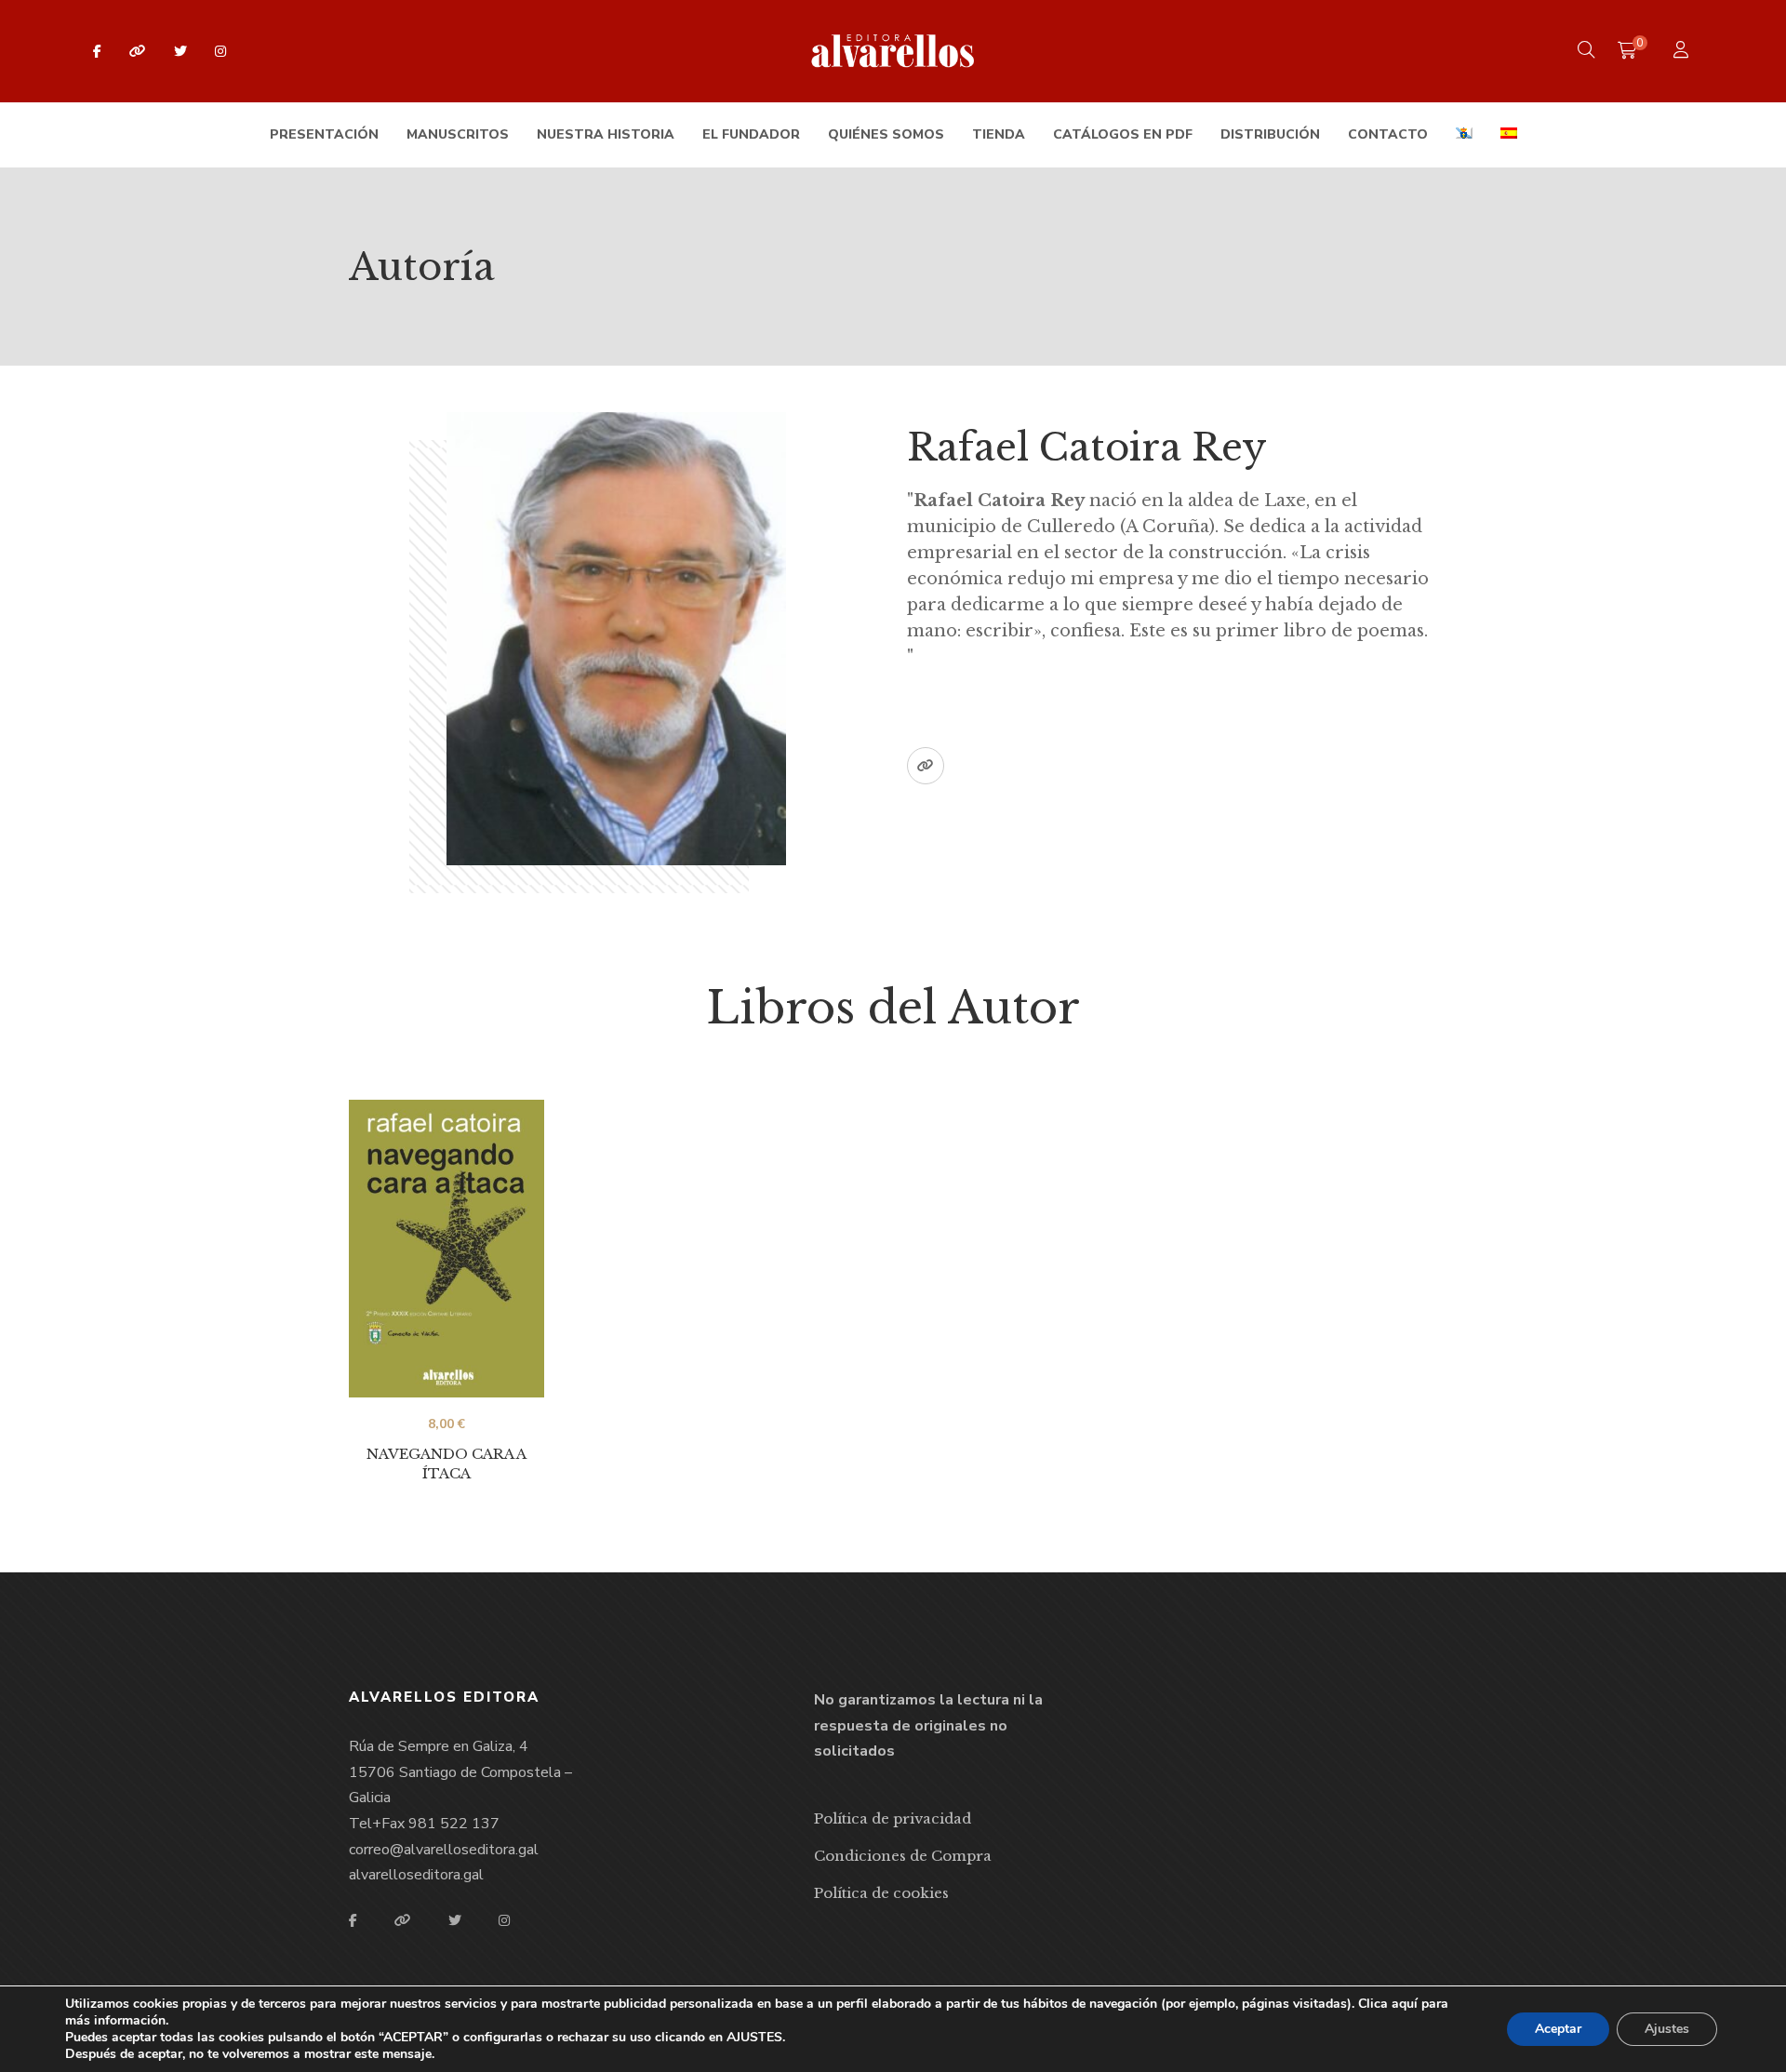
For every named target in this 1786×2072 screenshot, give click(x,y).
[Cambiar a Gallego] (1464, 135)
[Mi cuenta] (1683, 52)
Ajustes (1667, 2029)
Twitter (180, 51)
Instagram (220, 51)
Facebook (97, 51)
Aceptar (1558, 2029)
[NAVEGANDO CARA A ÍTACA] (446, 1248)
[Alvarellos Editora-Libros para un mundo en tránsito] (893, 51)
